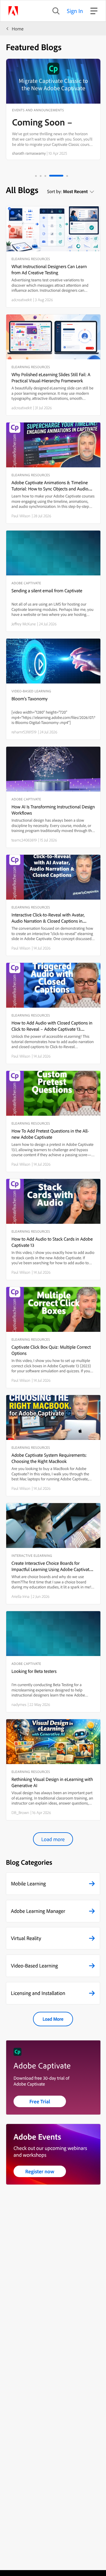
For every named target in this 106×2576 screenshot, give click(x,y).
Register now (40, 2171)
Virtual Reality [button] (26, 1938)
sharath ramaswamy (29, 153)
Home (18, 29)
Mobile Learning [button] (28, 1884)
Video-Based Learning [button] (34, 1966)
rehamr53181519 (24, 732)
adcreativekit (22, 300)
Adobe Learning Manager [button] (38, 1911)
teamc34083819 (24, 840)
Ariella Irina (20, 1596)
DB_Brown (20, 1813)
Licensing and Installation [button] (38, 1993)
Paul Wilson (21, 516)
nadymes (19, 1704)
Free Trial (40, 2101)
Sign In (75, 11)
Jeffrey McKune (24, 624)
